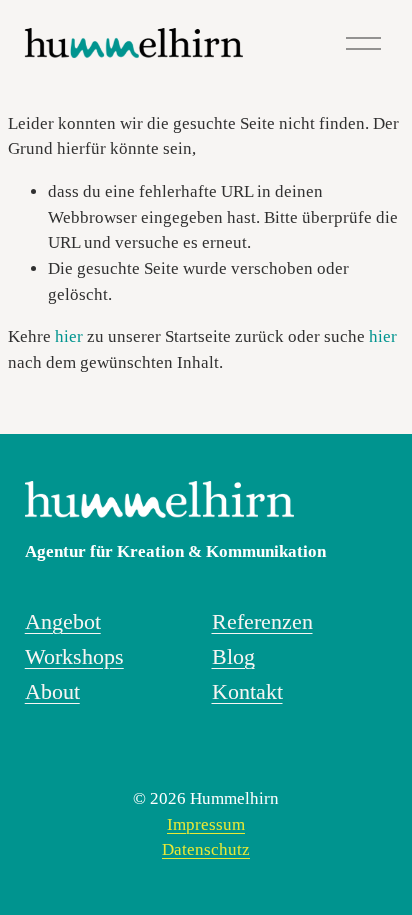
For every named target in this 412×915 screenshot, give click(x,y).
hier (69, 336)
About (52, 692)
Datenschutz (206, 849)
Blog (233, 657)
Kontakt (247, 692)
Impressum (206, 824)
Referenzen (262, 622)
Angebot (63, 622)
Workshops (74, 657)
